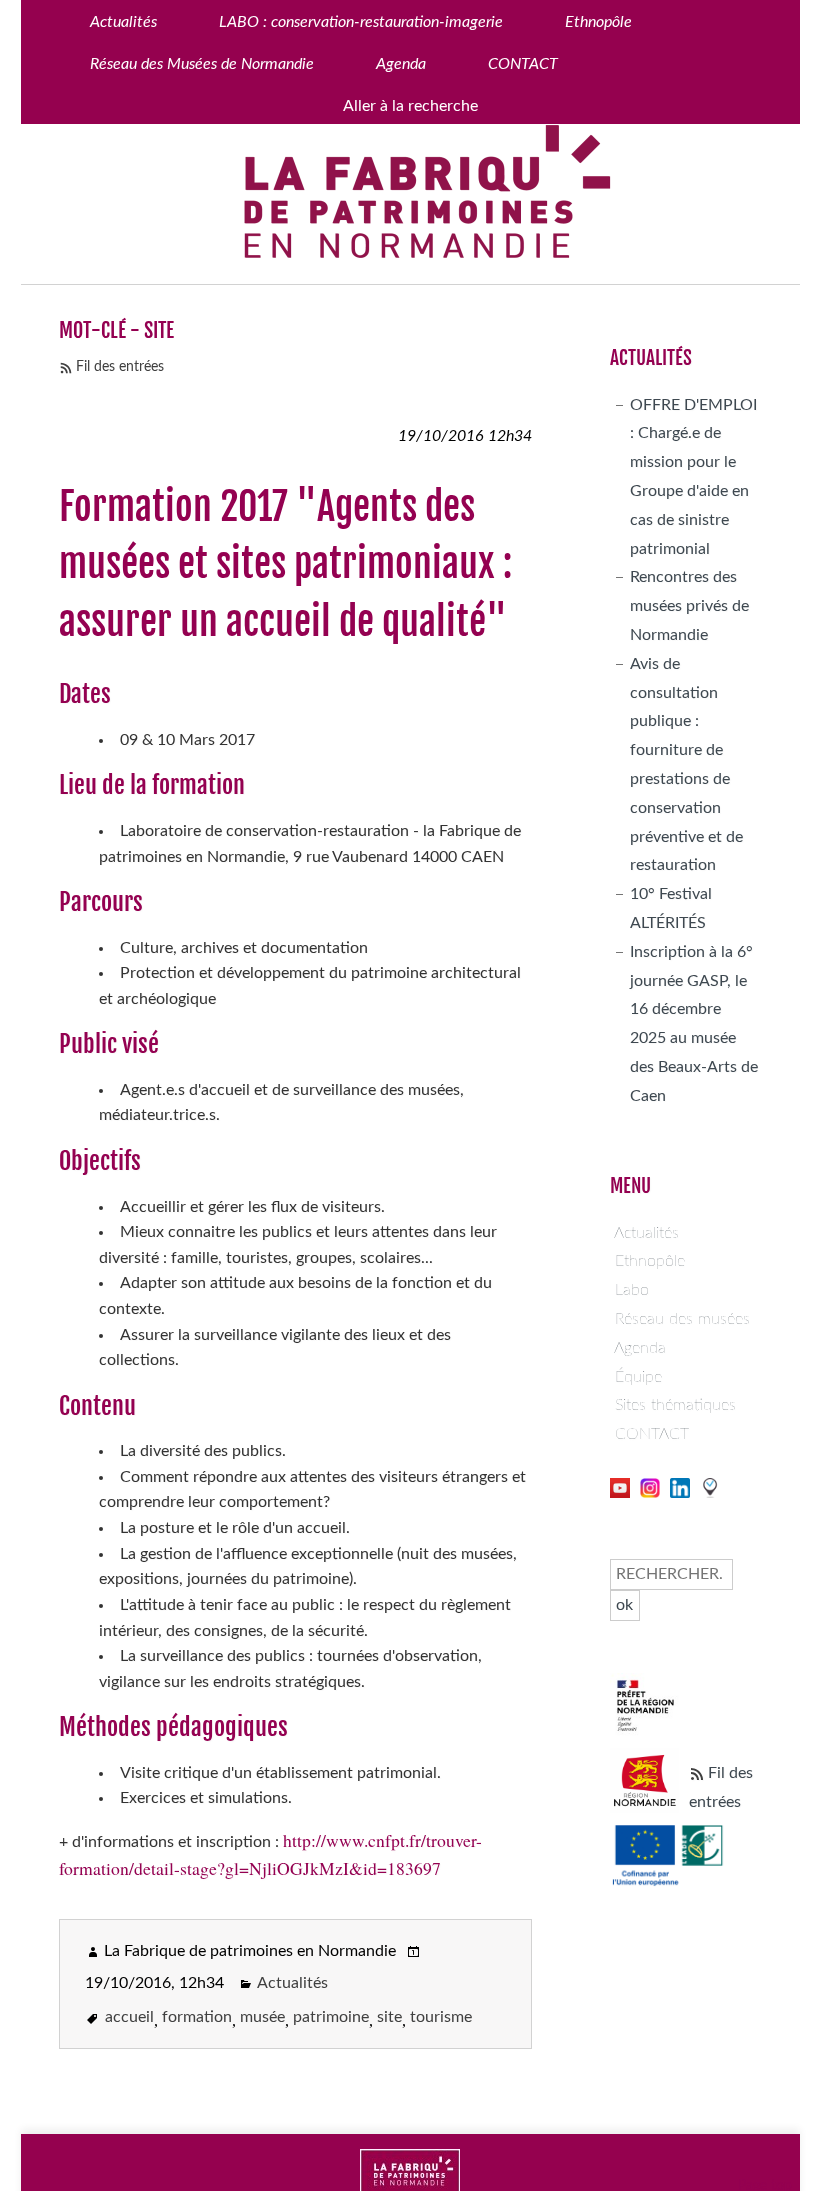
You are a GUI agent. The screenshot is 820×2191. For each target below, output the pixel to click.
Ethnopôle (650, 1261)
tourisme (441, 2017)
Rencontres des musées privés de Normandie (689, 606)
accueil (129, 2017)
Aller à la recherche (410, 106)
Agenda (640, 1348)
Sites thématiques (675, 1405)
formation (197, 2017)
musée (262, 2017)
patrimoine (331, 2017)
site (389, 2017)
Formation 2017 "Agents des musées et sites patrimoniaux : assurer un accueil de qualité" (285, 564)
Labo (632, 1290)
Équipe (638, 1377)
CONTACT (652, 1434)
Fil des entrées (120, 366)
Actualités (292, 1983)
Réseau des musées (682, 1319)
